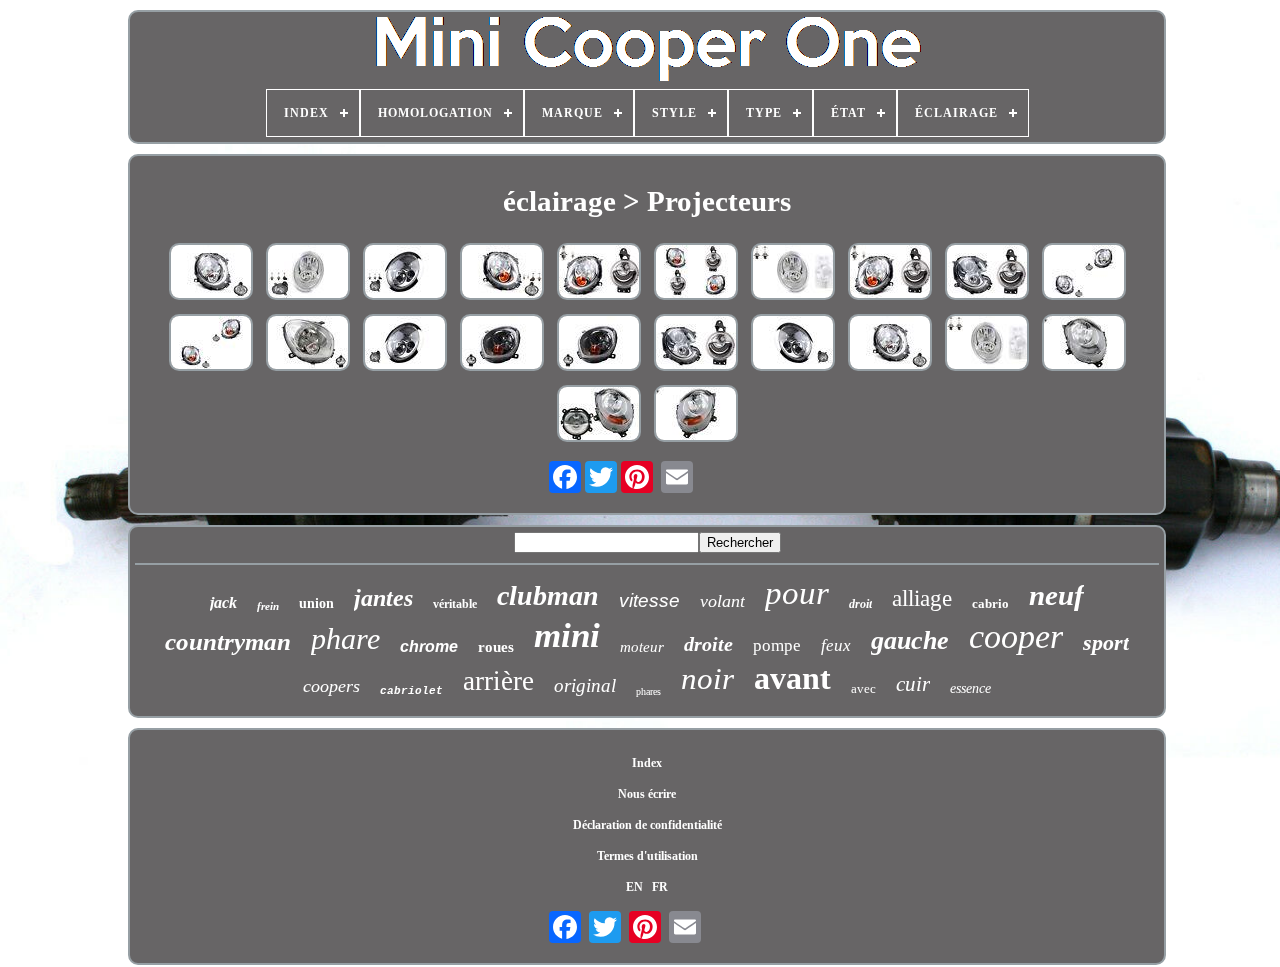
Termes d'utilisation (647, 856)
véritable (455, 604)
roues (496, 647)
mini (567, 635)
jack (223, 602)
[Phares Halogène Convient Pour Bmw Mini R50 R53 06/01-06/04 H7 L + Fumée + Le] (405, 273)
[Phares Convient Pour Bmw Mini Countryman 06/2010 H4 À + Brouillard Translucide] (308, 344)
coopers (331, 686)
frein (268, 606)
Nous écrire (647, 794)
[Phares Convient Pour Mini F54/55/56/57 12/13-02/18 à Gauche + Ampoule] (696, 415)
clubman (548, 595)
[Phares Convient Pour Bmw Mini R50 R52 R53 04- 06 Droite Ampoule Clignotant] (793, 273)
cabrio (990, 603)
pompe (777, 645)
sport (1106, 642)
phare (345, 638)
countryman (228, 641)
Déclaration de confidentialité (647, 825)
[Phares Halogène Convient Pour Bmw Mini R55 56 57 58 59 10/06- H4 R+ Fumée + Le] (502, 273)
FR (660, 887)
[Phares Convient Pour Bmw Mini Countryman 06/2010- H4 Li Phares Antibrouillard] (502, 344)
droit (860, 604)
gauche (910, 640)
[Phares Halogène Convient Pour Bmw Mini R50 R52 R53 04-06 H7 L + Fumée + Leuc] (308, 273)
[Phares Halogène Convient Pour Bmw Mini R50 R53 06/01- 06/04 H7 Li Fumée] (405, 344)
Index (647, 763)
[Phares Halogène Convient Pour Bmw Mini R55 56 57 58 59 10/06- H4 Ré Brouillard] (211, 273)
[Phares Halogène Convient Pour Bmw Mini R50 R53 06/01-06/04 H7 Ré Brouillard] (793, 344)
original (585, 685)
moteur (642, 647)
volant (722, 601)
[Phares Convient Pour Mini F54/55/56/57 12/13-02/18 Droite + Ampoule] (1084, 344)
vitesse (649, 600)
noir (707, 678)
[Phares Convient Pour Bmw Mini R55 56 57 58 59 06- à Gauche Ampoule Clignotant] (599, 273)
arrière (498, 681)
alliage (922, 598)
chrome (429, 646)
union (316, 603)
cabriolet (411, 691)
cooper (1016, 636)
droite (708, 644)
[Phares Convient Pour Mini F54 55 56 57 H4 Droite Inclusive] (599, 415)
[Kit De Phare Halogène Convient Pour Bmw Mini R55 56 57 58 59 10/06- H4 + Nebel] (1084, 273)
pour (797, 593)
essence (970, 688)
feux (836, 645)
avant (792, 678)
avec (863, 688)
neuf (1056, 595)
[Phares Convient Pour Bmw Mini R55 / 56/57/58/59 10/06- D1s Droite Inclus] (987, 273)
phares (648, 691)
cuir (913, 684)
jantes (383, 598)
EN (634, 887)
